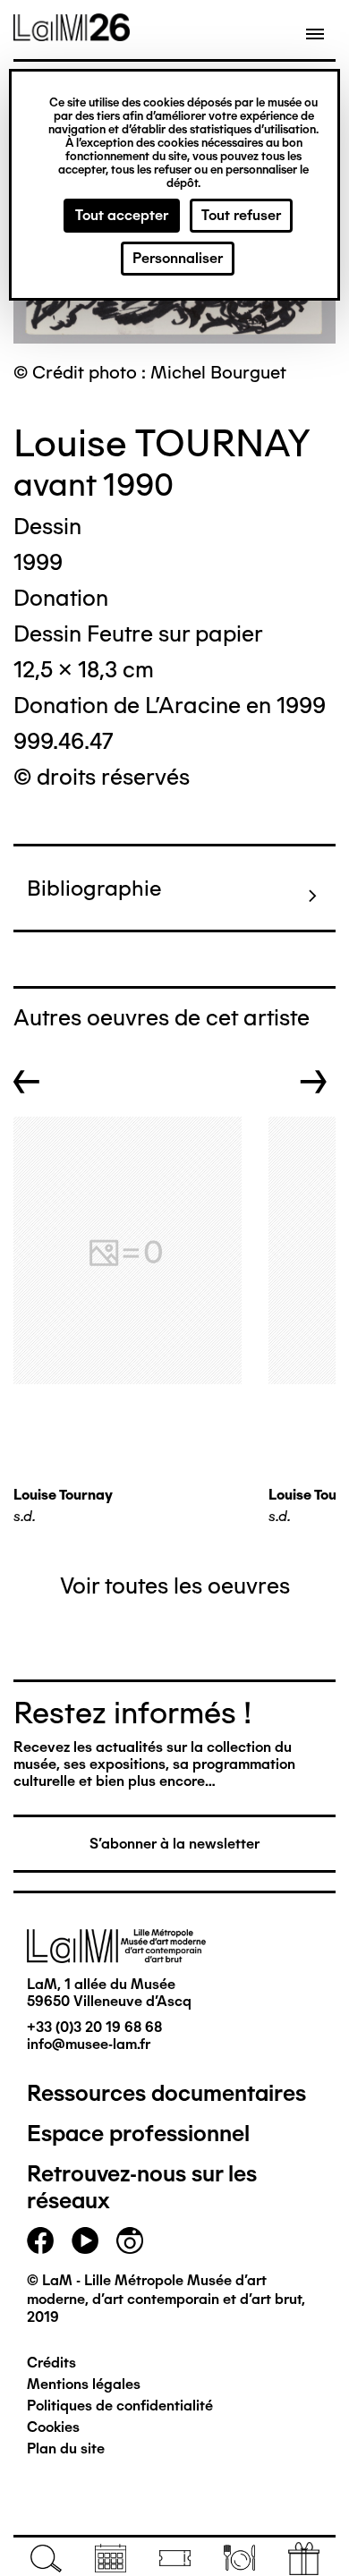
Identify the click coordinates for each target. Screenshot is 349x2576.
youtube (85, 2240)
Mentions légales (84, 2384)
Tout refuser (241, 215)
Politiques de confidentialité (120, 2406)
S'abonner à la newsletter (174, 1844)
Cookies (53, 2427)
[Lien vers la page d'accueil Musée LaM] (72, 35)
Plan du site (66, 2448)
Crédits (51, 2363)
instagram (130, 2240)
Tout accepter (122, 215)
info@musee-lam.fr (89, 2044)
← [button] (27, 1082)
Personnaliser (178, 258)
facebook (40, 2240)
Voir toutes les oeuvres (175, 1586)
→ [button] (314, 1082)
